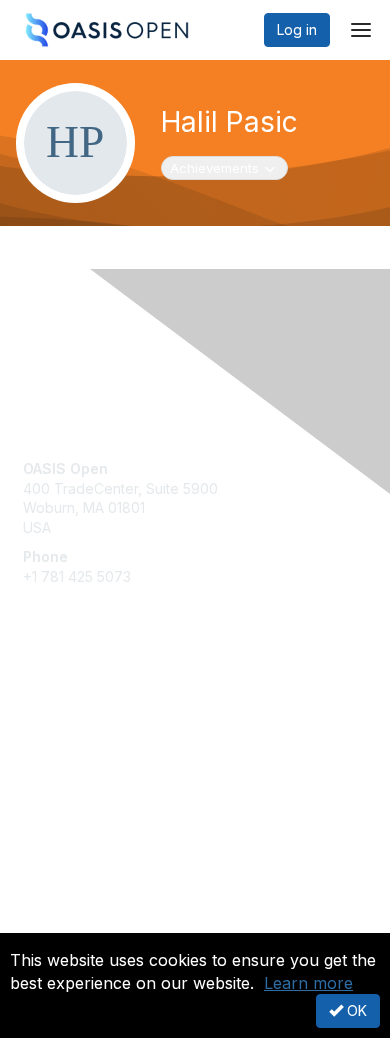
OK (355, 1010)
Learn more (308, 983)
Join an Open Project (93, 725)
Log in (297, 29)
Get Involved (65, 696)
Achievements (225, 167)
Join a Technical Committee (114, 755)
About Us (53, 924)
